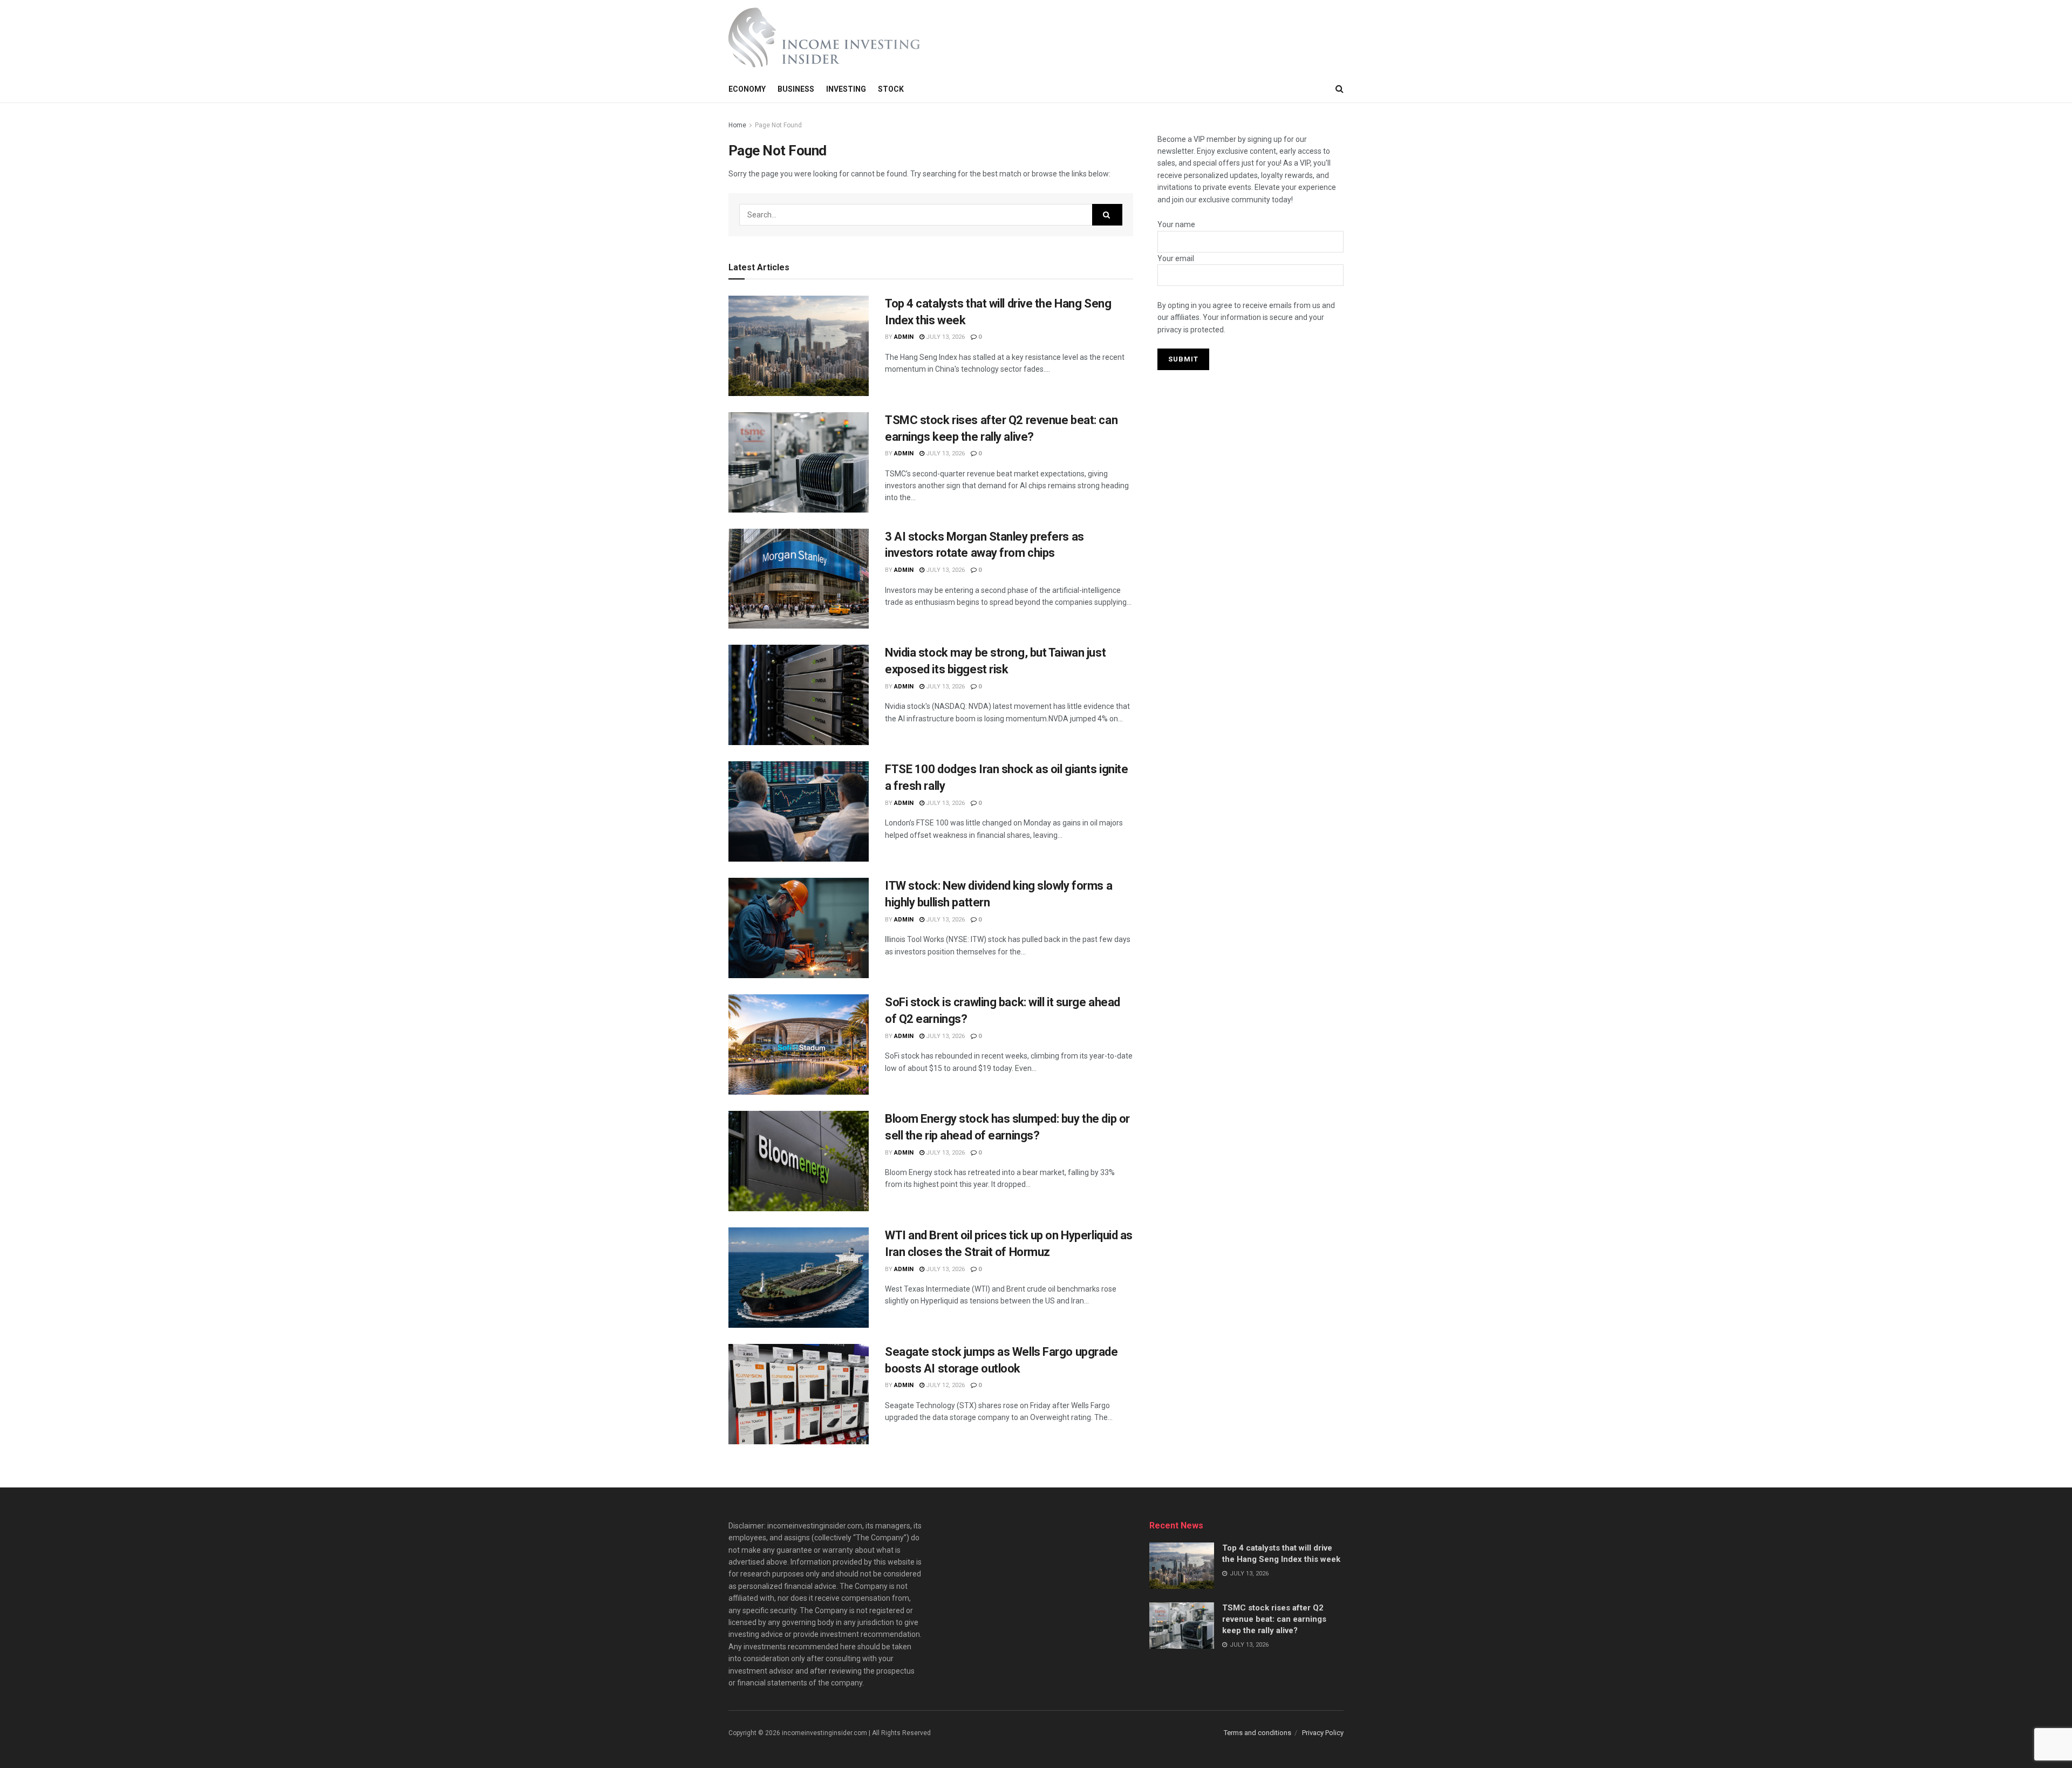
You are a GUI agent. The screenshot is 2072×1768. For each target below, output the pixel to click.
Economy (747, 89)
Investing (846, 89)
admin (904, 337)
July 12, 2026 (945, 1385)
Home (737, 125)
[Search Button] (1107, 215)
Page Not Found (778, 125)
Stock (891, 89)
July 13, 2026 (945, 337)
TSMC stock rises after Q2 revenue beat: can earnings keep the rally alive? (1274, 1619)
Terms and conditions (1257, 1733)
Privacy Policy (1323, 1733)
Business (796, 89)
